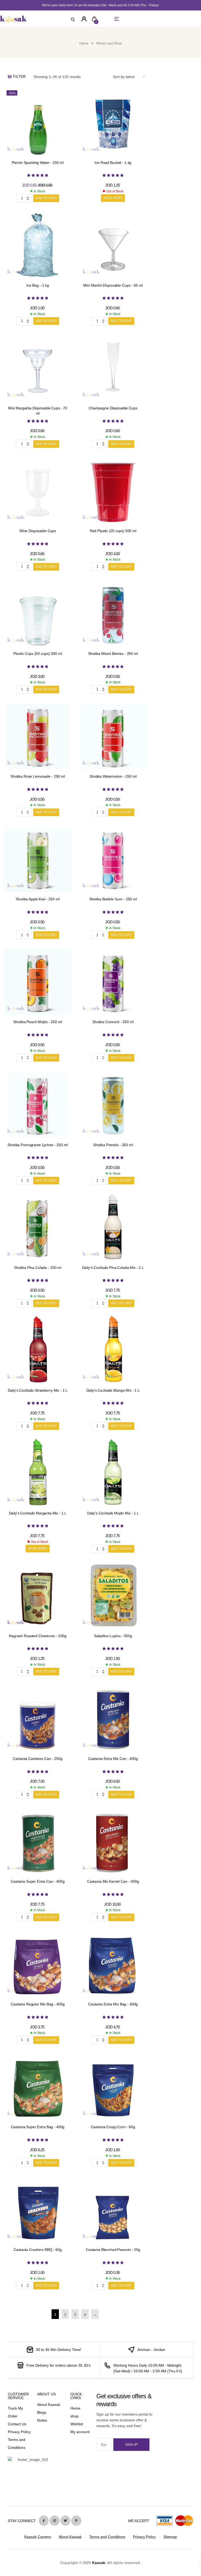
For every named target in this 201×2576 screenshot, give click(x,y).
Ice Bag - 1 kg (38, 285)
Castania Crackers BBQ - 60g (38, 2250)
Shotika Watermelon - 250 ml (113, 776)
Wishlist (77, 2424)
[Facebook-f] (44, 2521)
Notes (42, 2420)
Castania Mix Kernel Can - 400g (113, 1881)
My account (80, 2432)
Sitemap (170, 2537)
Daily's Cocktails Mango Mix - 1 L (113, 1390)
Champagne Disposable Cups (113, 408)
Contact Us (17, 2424)
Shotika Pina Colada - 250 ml (38, 1268)
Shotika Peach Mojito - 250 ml (38, 1022)
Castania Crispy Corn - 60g (113, 2127)
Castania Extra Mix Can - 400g (113, 1759)
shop (74, 2416)
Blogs (42, 2412)
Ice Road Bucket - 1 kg (113, 163)
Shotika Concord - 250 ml (113, 1022)
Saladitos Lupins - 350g (113, 1636)
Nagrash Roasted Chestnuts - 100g (38, 1636)
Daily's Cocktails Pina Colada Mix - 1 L (113, 1268)
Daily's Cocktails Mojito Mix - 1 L (113, 1513)
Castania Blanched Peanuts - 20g (113, 2250)
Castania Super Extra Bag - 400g (38, 2127)
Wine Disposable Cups (38, 531)
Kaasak (99, 2563)
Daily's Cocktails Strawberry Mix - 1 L (38, 1390)
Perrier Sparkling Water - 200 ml (38, 163)
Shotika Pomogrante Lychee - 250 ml (38, 1145)
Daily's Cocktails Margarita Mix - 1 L (38, 1513)
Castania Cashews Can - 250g (38, 1759)
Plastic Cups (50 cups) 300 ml (38, 654)
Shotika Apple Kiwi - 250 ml (38, 899)
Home (84, 43)
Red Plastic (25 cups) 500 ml (113, 531)
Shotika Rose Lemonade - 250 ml (38, 776)
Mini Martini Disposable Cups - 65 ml (113, 285)
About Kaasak (49, 2405)
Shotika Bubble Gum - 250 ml (113, 899)
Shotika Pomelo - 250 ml (113, 1145)
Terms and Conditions (107, 2537)
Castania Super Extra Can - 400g (38, 1881)
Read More (113, 198)
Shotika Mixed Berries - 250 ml (113, 654)
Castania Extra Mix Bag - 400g (113, 2004)
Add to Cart (46, 198)
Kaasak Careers (38, 2537)
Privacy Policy (19, 2432)
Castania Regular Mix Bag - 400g (38, 2004)
